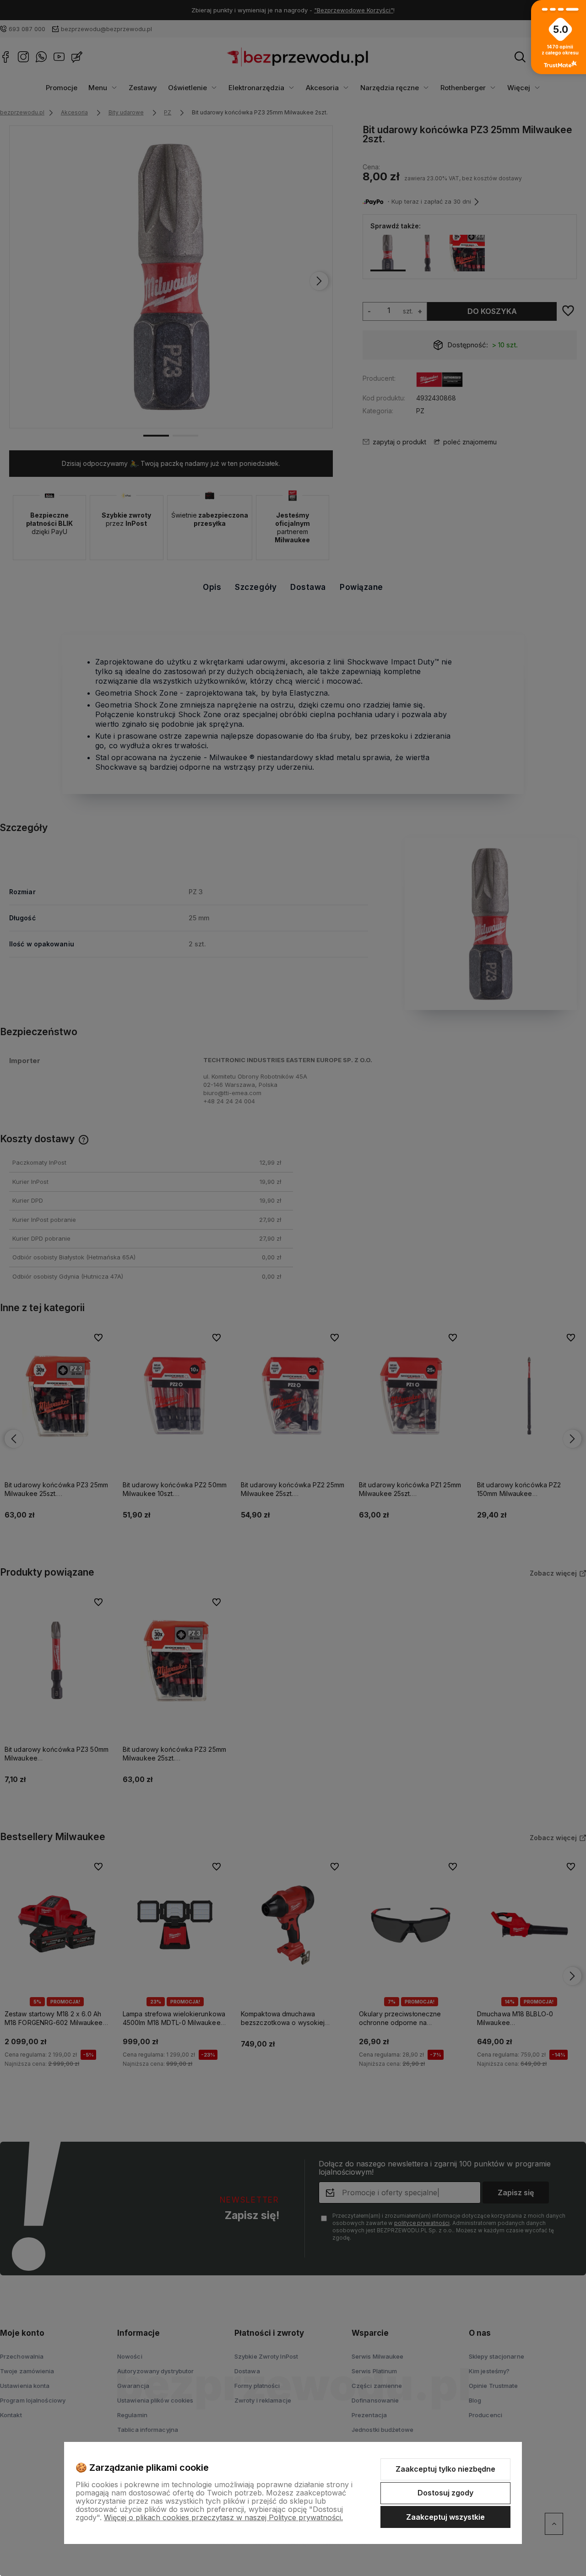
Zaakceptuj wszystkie (445, 2517)
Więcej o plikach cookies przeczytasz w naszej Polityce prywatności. (223, 2517)
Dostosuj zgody (445, 2493)
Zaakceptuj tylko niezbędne (445, 2469)
